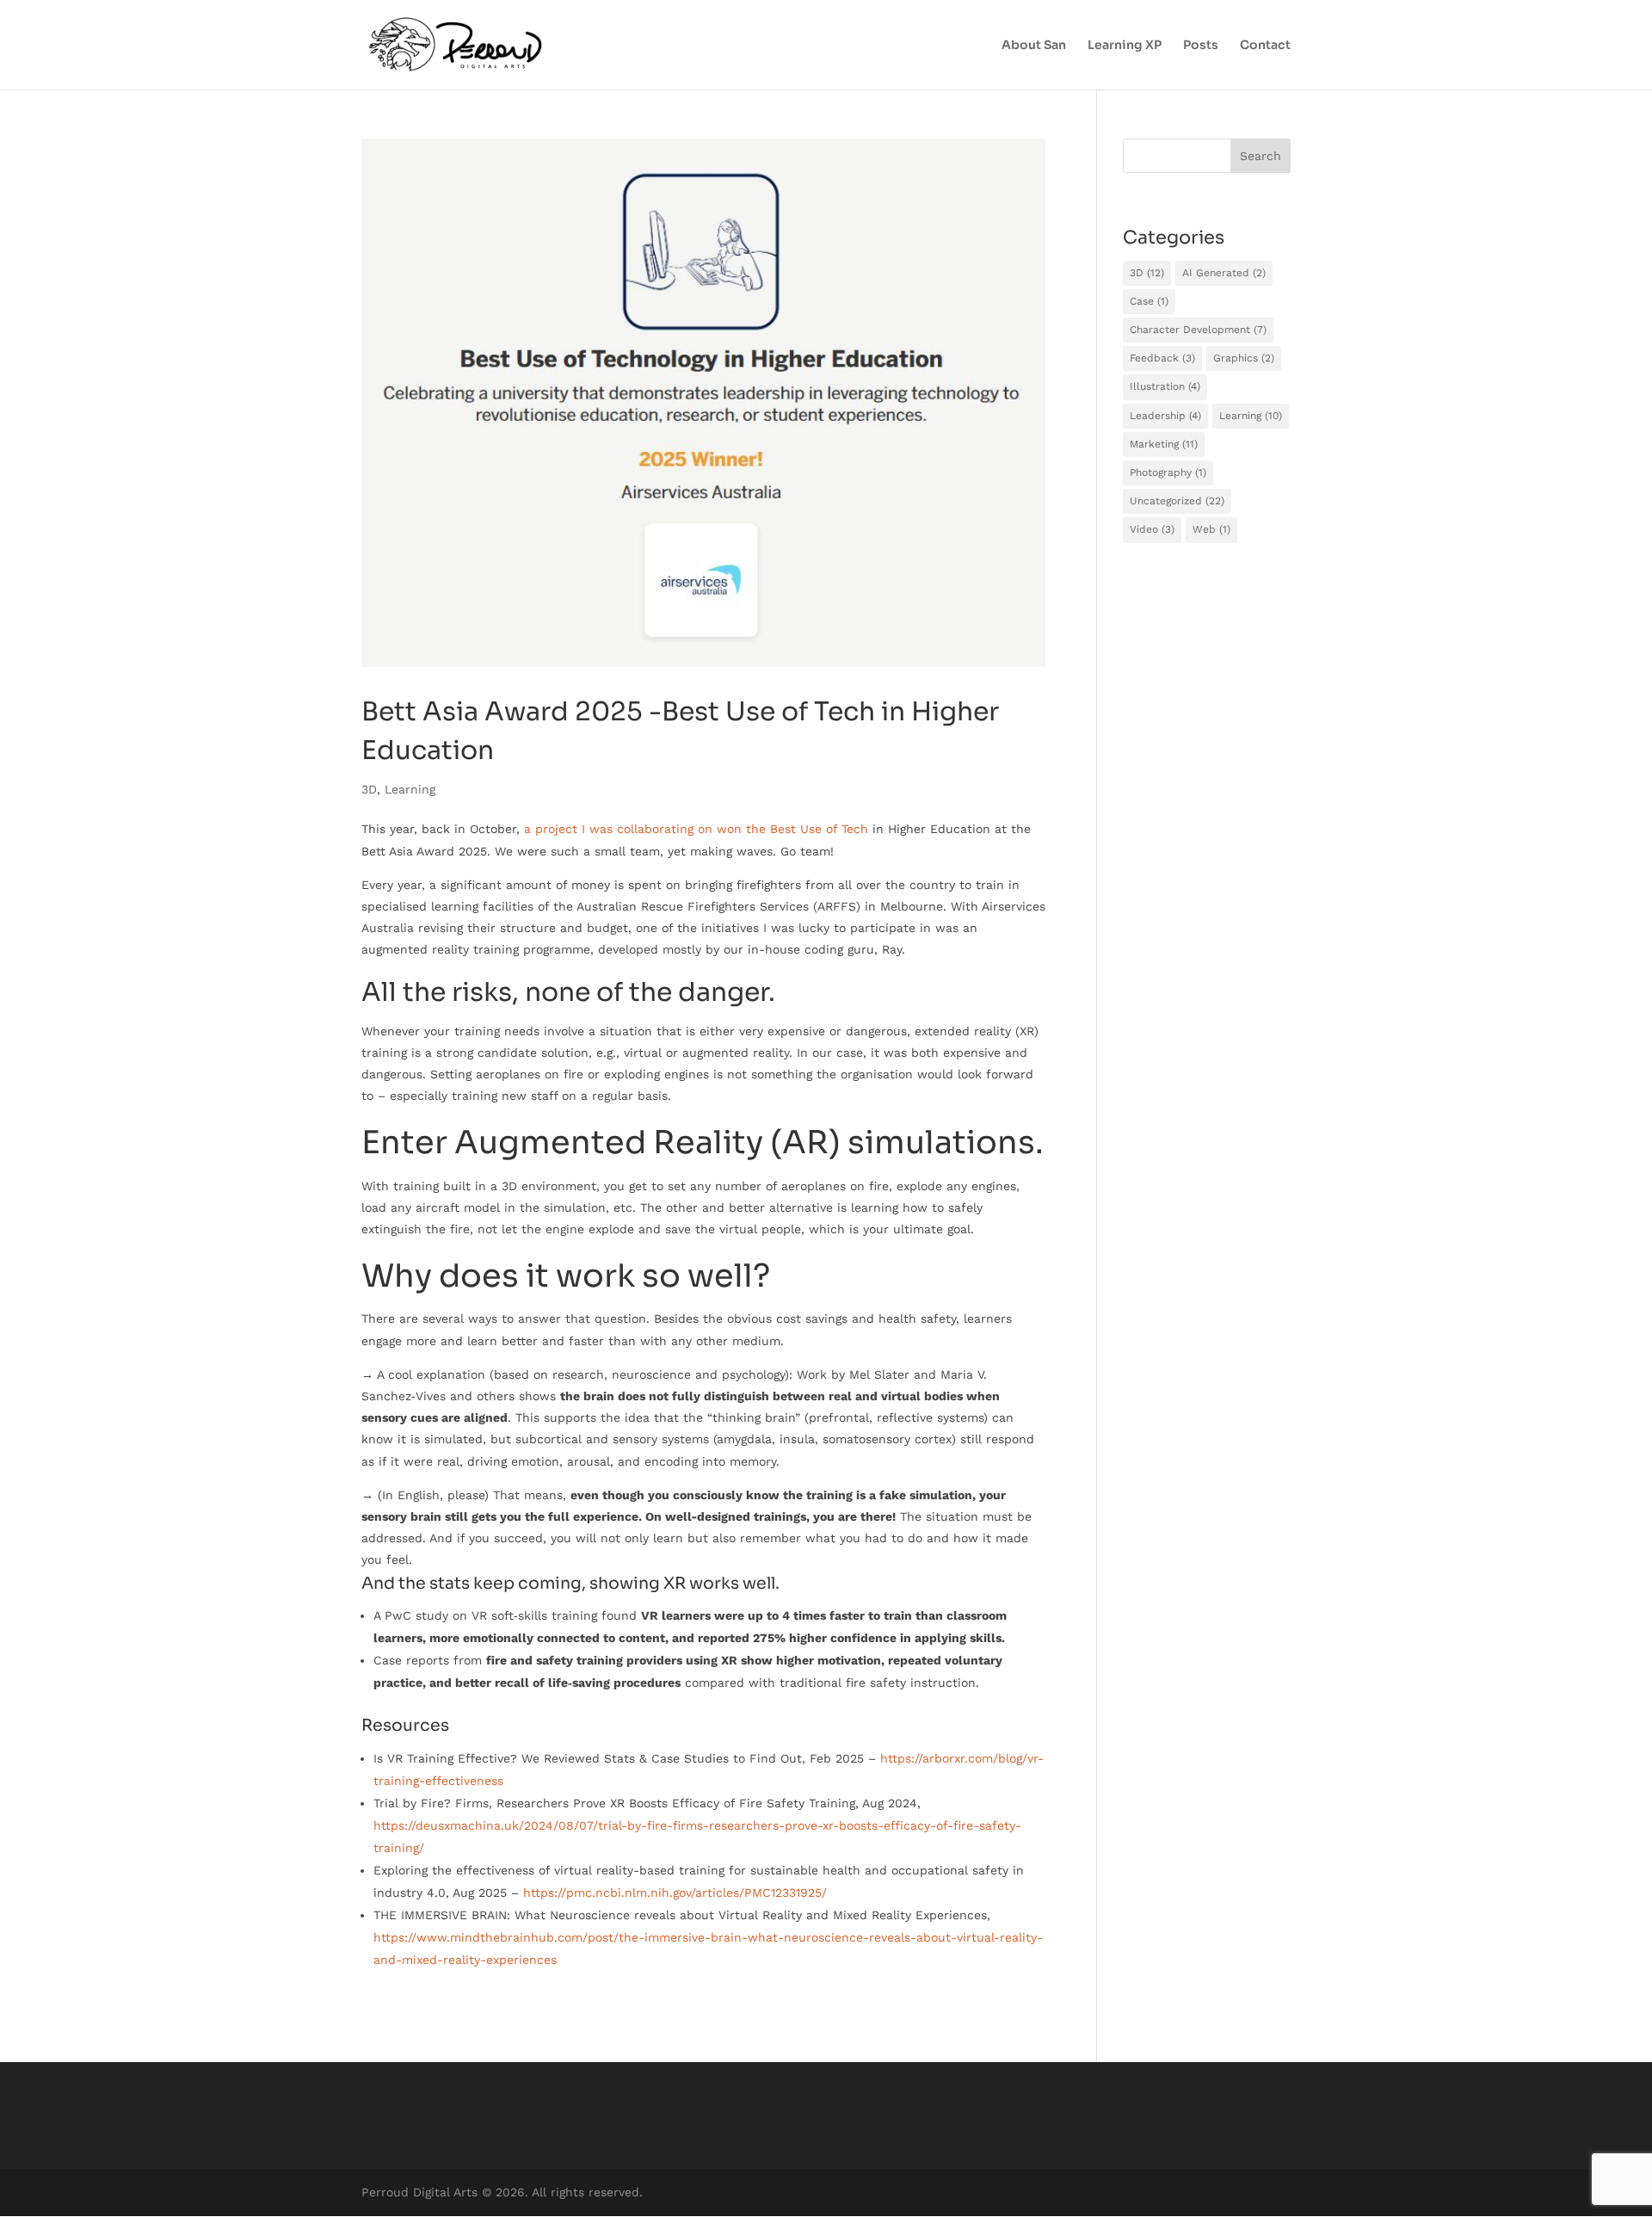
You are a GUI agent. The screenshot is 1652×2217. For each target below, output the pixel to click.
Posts (1201, 46)
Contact (1265, 46)
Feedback (1162, 358)
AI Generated (1224, 273)
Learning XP (1125, 46)
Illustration (1165, 386)
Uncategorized (1177, 501)
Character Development (1198, 330)
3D (369, 789)
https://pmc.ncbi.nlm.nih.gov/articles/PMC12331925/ (675, 1893)
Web (1211, 529)
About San (1034, 46)
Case (1149, 301)
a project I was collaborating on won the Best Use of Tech (696, 829)
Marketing (1164, 444)
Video (1152, 529)
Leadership (1165, 416)
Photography (1168, 472)
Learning (410, 789)
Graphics (1244, 358)
